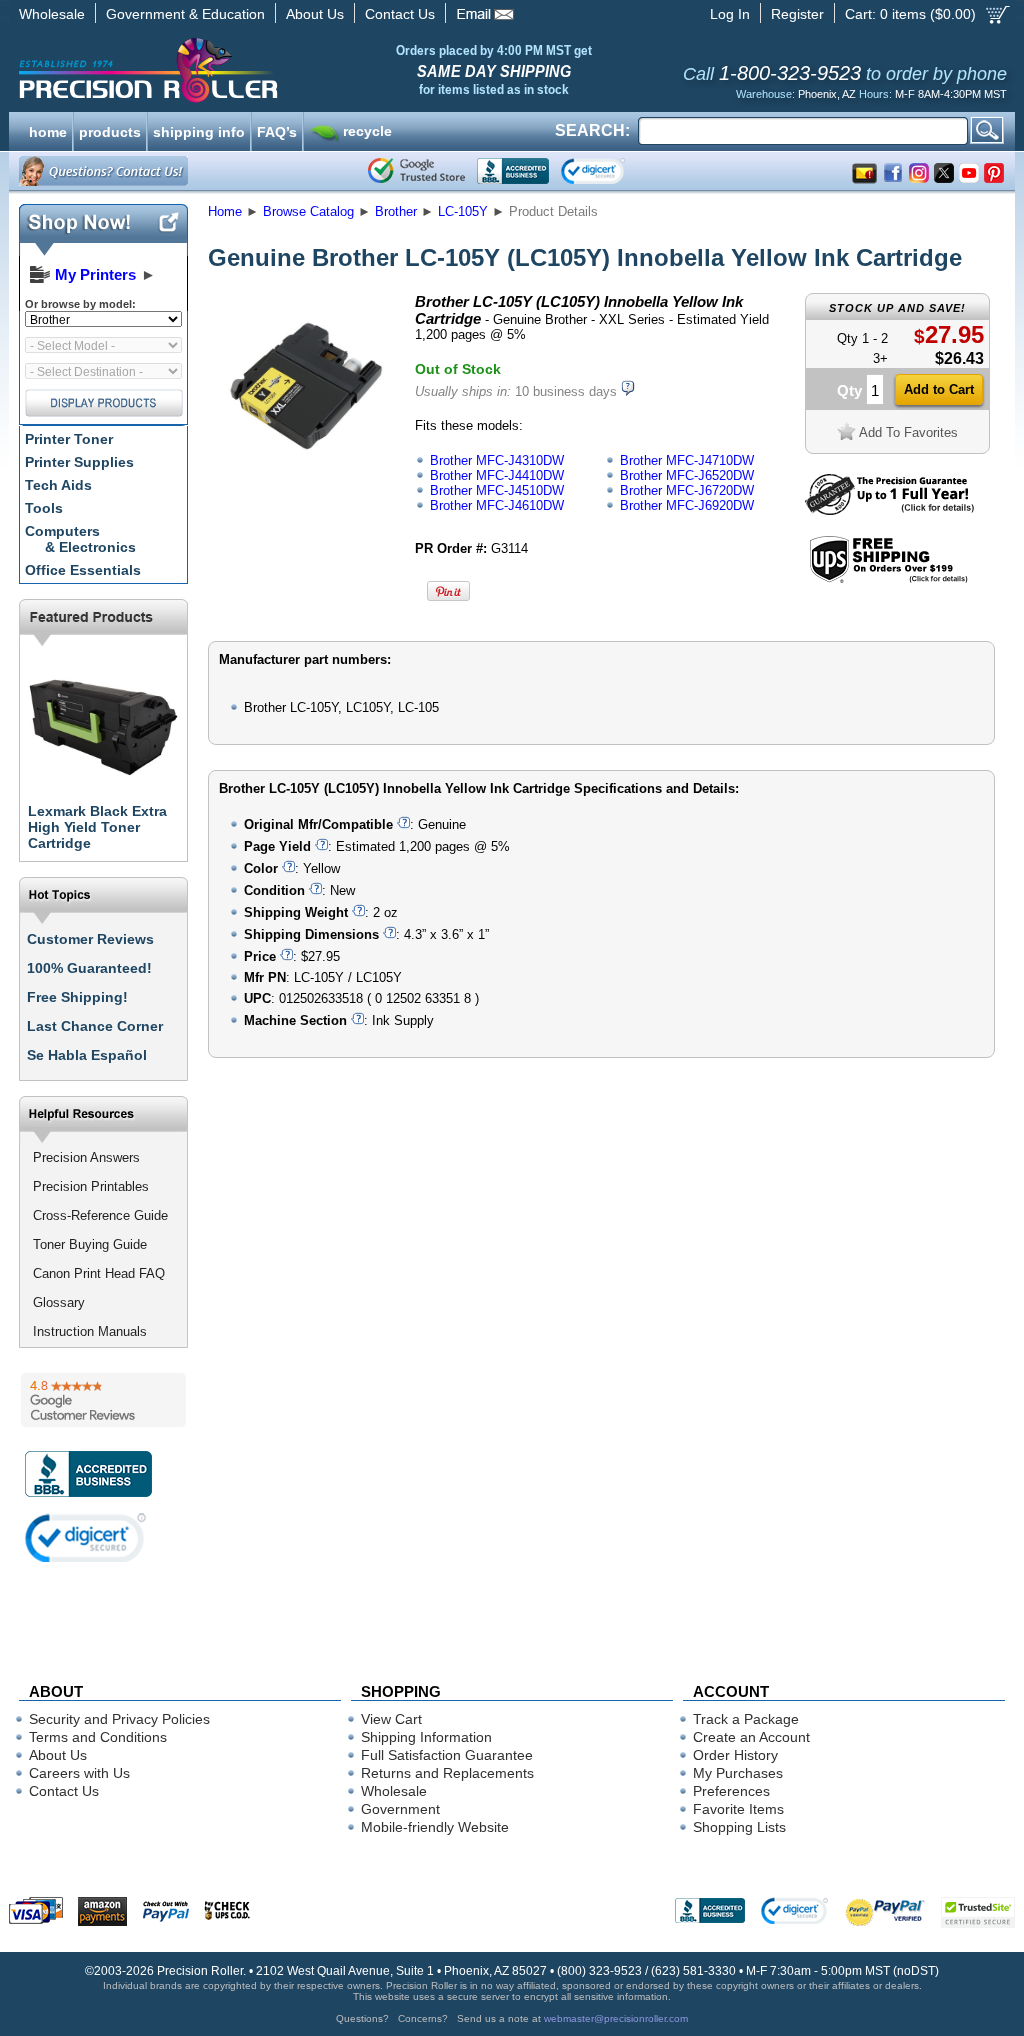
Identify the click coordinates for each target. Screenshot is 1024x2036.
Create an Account (751, 1737)
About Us (315, 14)
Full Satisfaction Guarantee (447, 1755)
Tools (44, 508)
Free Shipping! (77, 997)
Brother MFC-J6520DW (687, 475)
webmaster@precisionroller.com (616, 2018)
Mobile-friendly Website (435, 1827)
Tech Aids (58, 485)
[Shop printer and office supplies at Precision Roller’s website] (252, 70)
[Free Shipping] (888, 579)
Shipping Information (426, 1737)
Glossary (59, 1302)
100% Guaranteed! (89, 968)
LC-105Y (463, 211)
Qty (849, 390)
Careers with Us (79, 1773)
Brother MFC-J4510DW (497, 490)
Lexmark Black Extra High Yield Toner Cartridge (97, 827)
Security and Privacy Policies (119, 1719)
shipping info (199, 130)
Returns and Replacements (447, 1773)
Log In (730, 14)
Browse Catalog (308, 211)
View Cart (391, 1719)
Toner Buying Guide (90, 1244)
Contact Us (400, 14)
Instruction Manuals (90, 1331)
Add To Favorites (908, 432)
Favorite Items (738, 1809)
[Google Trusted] (416, 171)
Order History (735, 1755)
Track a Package (746, 1719)
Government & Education (185, 14)
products (110, 130)
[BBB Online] (513, 171)
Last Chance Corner (95, 1026)
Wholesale (52, 14)
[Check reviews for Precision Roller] (103, 1400)
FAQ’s (277, 130)
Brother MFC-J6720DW (687, 490)
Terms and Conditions (98, 1737)
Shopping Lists (739, 1827)
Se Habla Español (87, 1055)
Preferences (731, 1791)
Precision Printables (91, 1186)
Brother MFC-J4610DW (497, 505)
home (48, 130)
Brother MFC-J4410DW (497, 475)
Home (225, 211)
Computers (80, 539)
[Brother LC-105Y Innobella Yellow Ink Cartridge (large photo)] (305, 472)
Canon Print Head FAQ (99, 1273)
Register (797, 14)
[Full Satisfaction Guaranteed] (889, 510)
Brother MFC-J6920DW (687, 505)
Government (400, 1809)
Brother (396, 211)
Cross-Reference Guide (100, 1215)
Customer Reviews (90, 939)
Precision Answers (86, 1157)
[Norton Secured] (609, 171)
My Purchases (738, 1773)
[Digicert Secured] (86, 1537)
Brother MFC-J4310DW (497, 460)
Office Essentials (83, 570)
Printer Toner (69, 439)
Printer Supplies (79, 462)
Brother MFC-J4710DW (687, 460)
